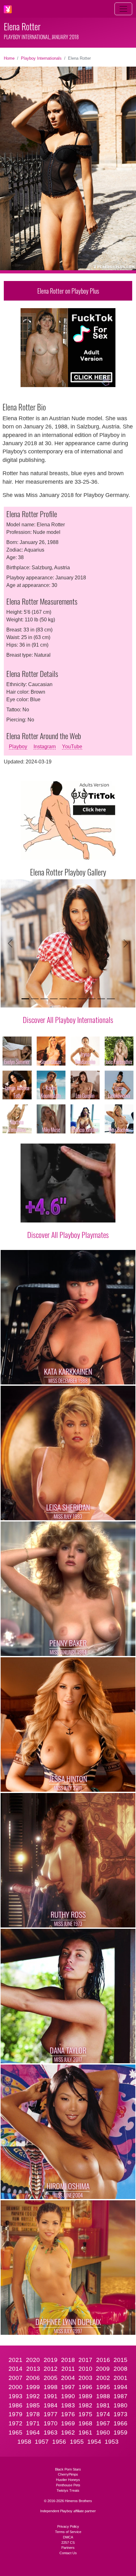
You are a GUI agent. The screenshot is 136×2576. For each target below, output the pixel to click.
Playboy (18, 747)
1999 (33, 2387)
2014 (15, 2369)
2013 (33, 2369)
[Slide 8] (92, 999)
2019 (51, 2360)
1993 (15, 2396)
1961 (85, 2433)
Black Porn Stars (68, 2469)
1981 (103, 2405)
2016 (103, 2360)
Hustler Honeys (68, 2480)
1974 (103, 2414)
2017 (85, 2360)
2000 (15, 2387)
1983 (68, 2405)
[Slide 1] (25, 999)
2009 (103, 2369)
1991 (51, 2396)
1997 (68, 2387)
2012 (51, 2369)
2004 (68, 2378)
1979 (15, 2414)
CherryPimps (68, 2474)
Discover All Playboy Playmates (68, 1234)
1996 (85, 2387)
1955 (77, 2442)
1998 (51, 2387)
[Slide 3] (44, 999)
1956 (59, 2442)
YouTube (72, 747)
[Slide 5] (63, 999)
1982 (85, 2405)
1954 (94, 2442)
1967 (103, 2423)
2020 (33, 2360)
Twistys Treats (68, 2490)
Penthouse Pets (68, 2485)
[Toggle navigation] (123, 9)
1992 (33, 2396)
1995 (103, 2387)
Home (9, 58)
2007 (15, 2378)
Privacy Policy (68, 2526)
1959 (121, 2433)
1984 (51, 2405)
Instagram (45, 747)
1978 (33, 2414)
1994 (121, 2387)
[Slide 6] (73, 999)
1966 (121, 2423)
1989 (85, 2396)
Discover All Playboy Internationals (68, 1019)
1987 (121, 2396)
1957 (42, 2442)
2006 (33, 2378)
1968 (85, 2423)
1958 (24, 2442)
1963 (51, 2433)
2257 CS (68, 2543)
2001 (121, 2378)
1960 (103, 2433)
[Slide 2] (35, 999)
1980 (121, 2405)
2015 (121, 2360)
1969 (68, 2423)
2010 (85, 2369)
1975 (85, 2414)
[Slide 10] (111, 999)
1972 (15, 2423)
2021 (15, 2360)
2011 (68, 2369)
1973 (121, 2414)
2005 (51, 2378)
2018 (68, 2360)
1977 (51, 2414)
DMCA (68, 2537)
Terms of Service (68, 2532)
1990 (68, 2396)
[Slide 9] (101, 999)
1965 (15, 2433)
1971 (33, 2423)
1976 (68, 2414)
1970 (51, 2423)
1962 (68, 2433)
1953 (112, 2442)
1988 (103, 2396)
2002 (103, 2378)
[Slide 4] (54, 999)
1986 (15, 2405)
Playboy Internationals (41, 58)
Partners (68, 2548)
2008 (121, 2369)
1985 (33, 2405)
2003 (85, 2378)
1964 (33, 2433)
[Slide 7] (82, 999)
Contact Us (68, 2553)
